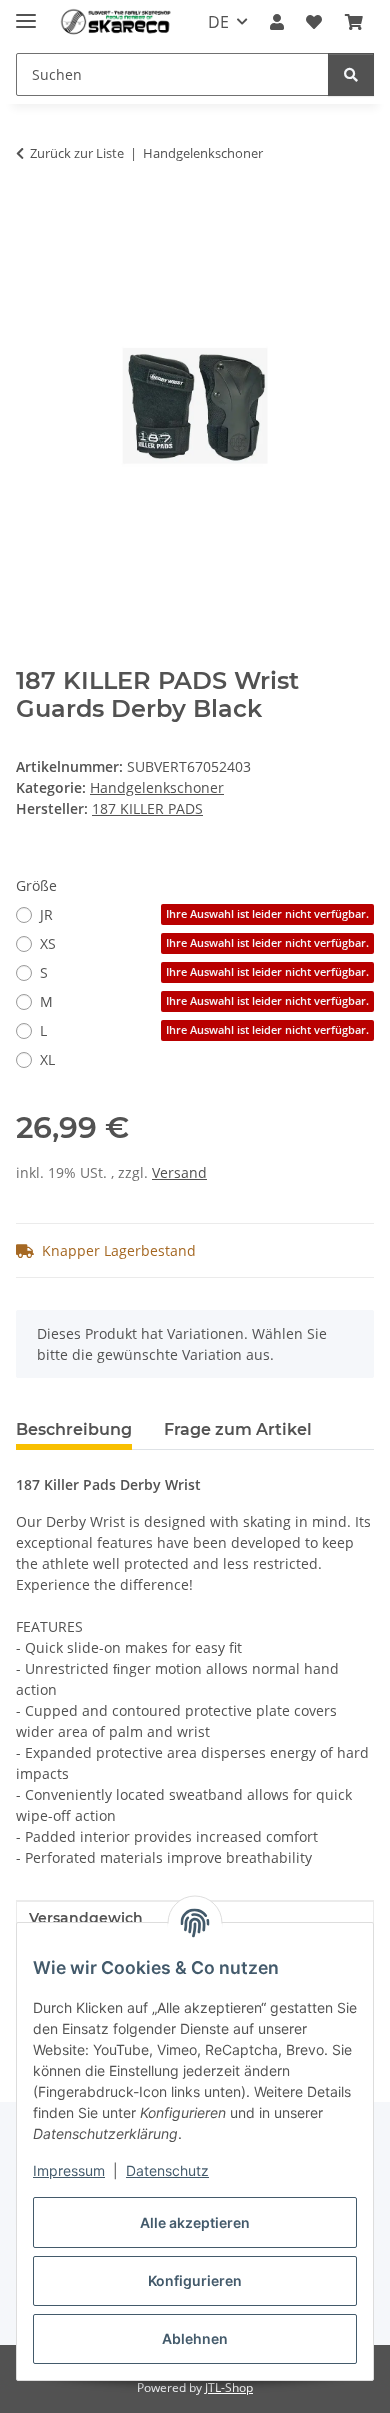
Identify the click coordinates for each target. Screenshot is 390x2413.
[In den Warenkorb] (32, 216)
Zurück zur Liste (77, 153)
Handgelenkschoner (157, 787)
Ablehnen (195, 2338)
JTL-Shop (229, 2387)
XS (204, 943)
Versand (179, 1172)
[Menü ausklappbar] (26, 12)
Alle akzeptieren (195, 2222)
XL (47, 1059)
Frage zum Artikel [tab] (238, 1429)
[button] (277, 22)
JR (204, 914)
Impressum (69, 2170)
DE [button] (218, 22)
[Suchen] (351, 74)
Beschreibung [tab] (74, 1429)
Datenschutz (167, 2170)
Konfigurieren (195, 2280)
